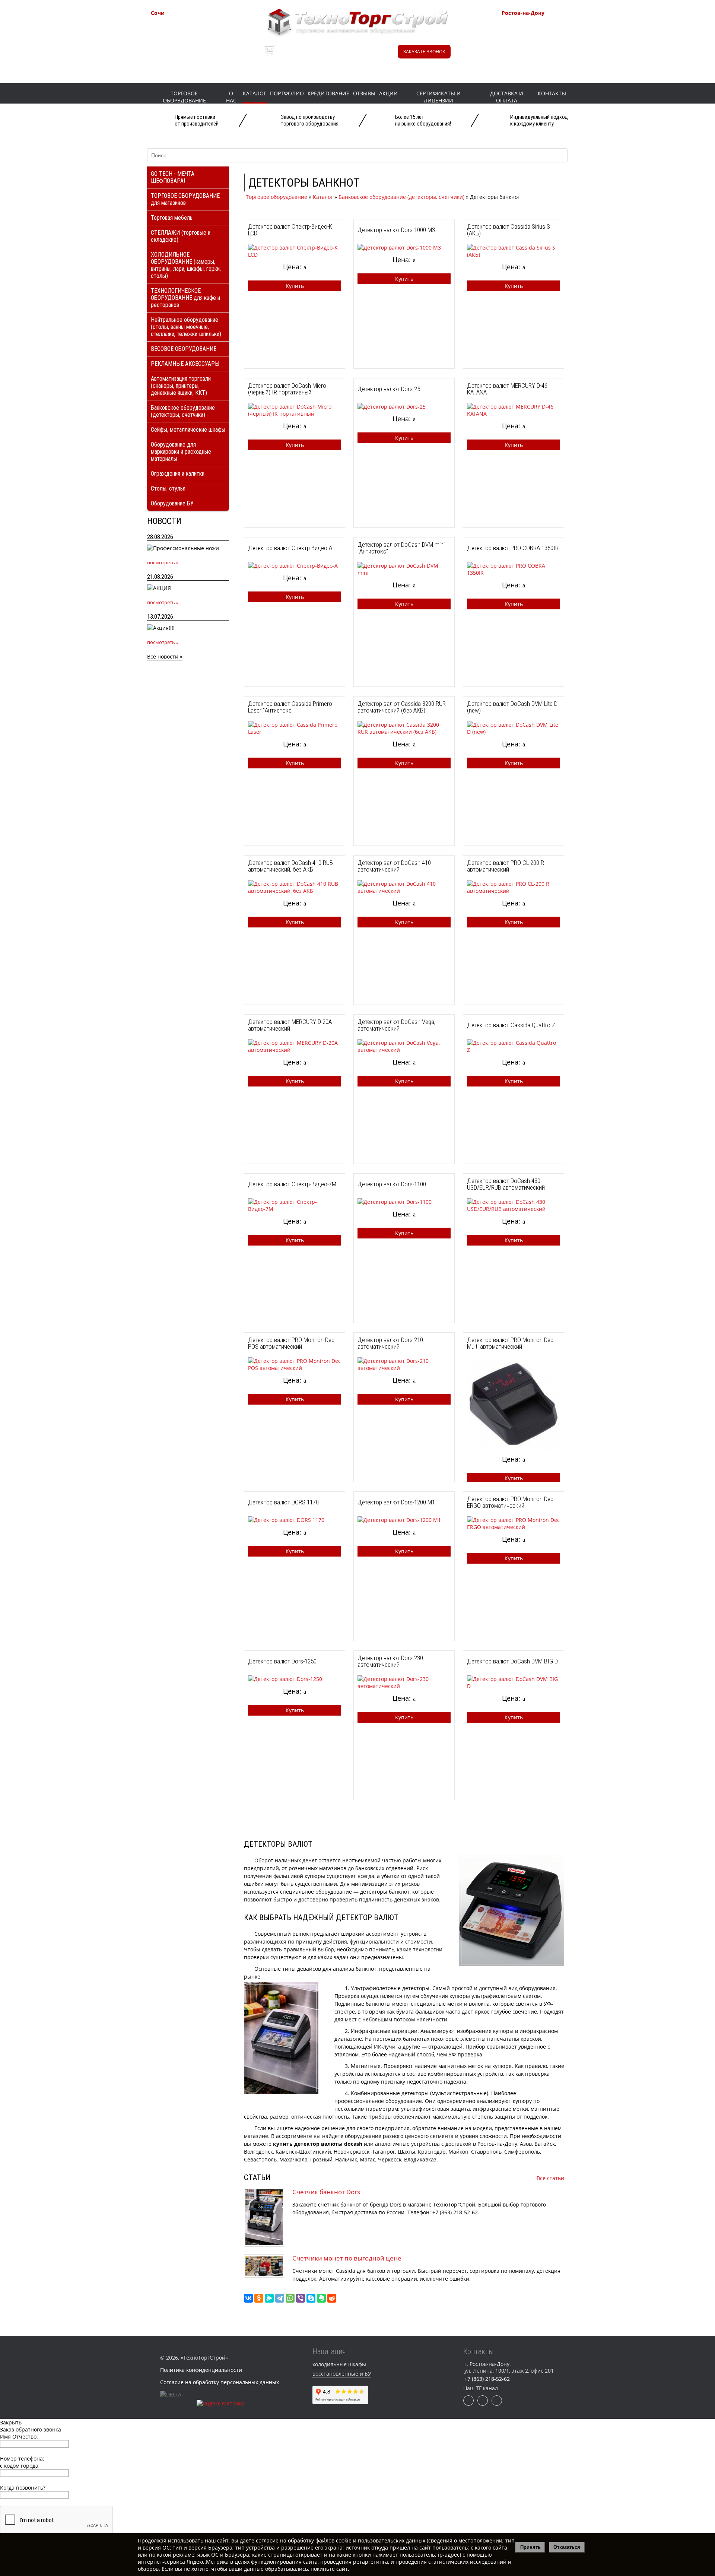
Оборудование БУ (172, 503)
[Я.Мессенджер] (269, 2298)
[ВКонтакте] (248, 2298)
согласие (267, 2540)
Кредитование (328, 93)
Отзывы (364, 93)
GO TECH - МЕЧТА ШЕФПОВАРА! (173, 177)
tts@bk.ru (531, 62)
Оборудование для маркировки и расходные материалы (181, 452)
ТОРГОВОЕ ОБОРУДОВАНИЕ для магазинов (185, 199)
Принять (530, 2547)
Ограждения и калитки (178, 474)
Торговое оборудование (184, 97)
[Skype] (311, 2298)
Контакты (552, 93)
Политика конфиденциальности (201, 2370)
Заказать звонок (424, 52)
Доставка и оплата (507, 97)
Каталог (255, 93)
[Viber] (301, 2298)
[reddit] (332, 2298)
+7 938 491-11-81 (190, 26)
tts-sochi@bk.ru (188, 53)
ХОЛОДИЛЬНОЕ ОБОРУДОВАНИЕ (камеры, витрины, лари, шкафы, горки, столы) (186, 265)
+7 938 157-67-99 (541, 45)
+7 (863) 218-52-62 (543, 26)
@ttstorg (351, 55)
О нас (231, 97)
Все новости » (165, 656)
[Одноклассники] (259, 2298)
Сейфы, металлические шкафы (188, 430)
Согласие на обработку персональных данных (220, 2382)
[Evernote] (321, 2298)
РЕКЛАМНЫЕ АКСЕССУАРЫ (185, 364)
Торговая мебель (172, 218)
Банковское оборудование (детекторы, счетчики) (183, 411)
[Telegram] (280, 2298)
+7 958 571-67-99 (541, 35)
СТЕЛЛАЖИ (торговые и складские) (181, 236)
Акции (388, 93)
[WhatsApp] (290, 2298)
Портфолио (287, 93)
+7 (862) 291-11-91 (192, 35)
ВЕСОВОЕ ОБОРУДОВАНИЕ (184, 349)
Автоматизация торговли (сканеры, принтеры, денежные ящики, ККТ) (181, 386)
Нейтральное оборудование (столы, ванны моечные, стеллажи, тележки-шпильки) (186, 327)
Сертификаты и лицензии (438, 97)
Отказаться (567, 2547)
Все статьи (550, 2178)
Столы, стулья (168, 488)
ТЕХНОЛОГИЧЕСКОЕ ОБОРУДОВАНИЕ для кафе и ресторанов (185, 298)
